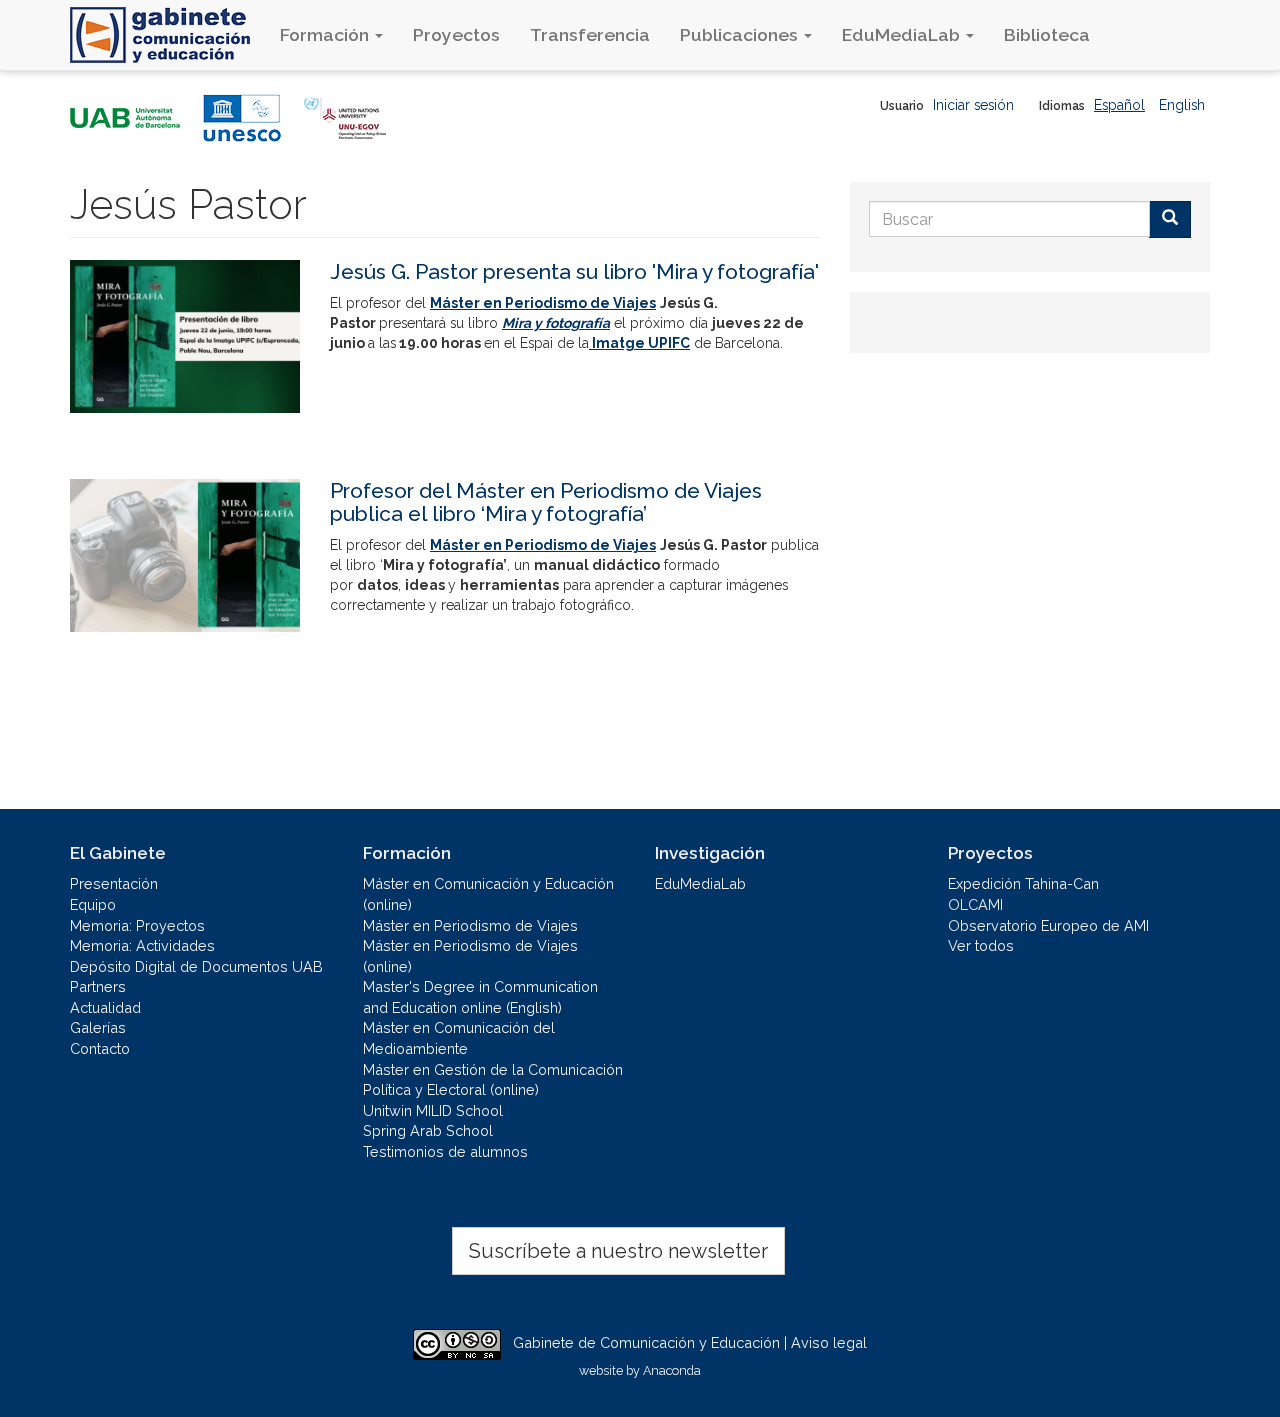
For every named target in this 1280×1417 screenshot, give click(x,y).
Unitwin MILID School (433, 1110)
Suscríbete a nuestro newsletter (618, 1251)
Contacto (100, 1048)
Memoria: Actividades (142, 945)
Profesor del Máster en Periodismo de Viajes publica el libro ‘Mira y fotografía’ (546, 502)
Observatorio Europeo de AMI (1048, 925)
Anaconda (672, 1370)
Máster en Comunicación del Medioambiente (459, 1038)
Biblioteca (1047, 34)
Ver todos (981, 945)
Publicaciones (741, 34)
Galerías (98, 1027)
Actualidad (105, 1007)
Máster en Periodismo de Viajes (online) (470, 956)
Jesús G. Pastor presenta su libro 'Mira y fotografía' (574, 271)
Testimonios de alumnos (445, 1151)
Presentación (114, 883)
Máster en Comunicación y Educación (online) (488, 894)
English (1182, 105)
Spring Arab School (428, 1130)
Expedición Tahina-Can (1023, 883)
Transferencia (590, 34)
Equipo (93, 904)
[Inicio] (167, 35)
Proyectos (456, 34)
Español (1119, 105)
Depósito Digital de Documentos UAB (196, 966)
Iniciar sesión (973, 105)
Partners (98, 986)
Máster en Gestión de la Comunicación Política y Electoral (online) (493, 1080)
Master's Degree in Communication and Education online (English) (480, 997)
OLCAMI (975, 904)
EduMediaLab (903, 34)
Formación (326, 34)
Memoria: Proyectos (137, 925)
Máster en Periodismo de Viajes (470, 925)
